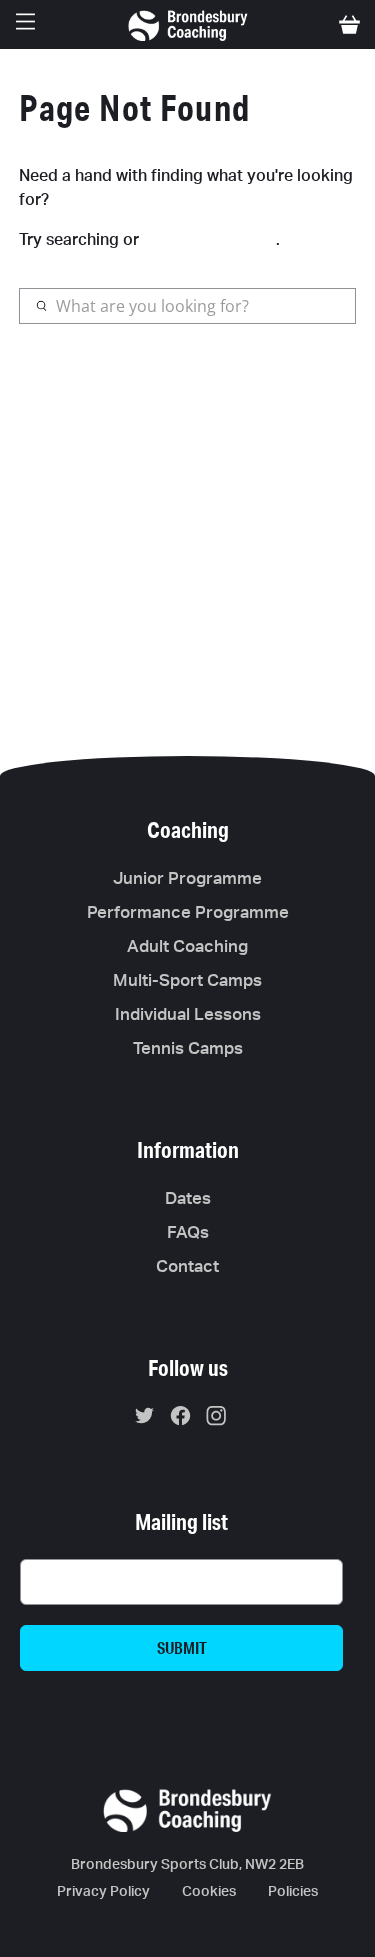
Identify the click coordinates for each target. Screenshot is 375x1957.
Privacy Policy (103, 1892)
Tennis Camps (188, 1048)
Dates (188, 1198)
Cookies (209, 1892)
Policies (293, 1892)
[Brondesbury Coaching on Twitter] (149, 1419)
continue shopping (209, 238)
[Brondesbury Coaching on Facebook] (185, 1419)
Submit (182, 1647)
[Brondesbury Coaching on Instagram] (221, 1419)
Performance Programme (188, 912)
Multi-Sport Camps (187, 980)
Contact (187, 1266)
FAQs (188, 1232)
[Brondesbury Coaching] (188, 24)
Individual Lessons (188, 1014)
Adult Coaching (187, 946)
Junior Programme (187, 878)
